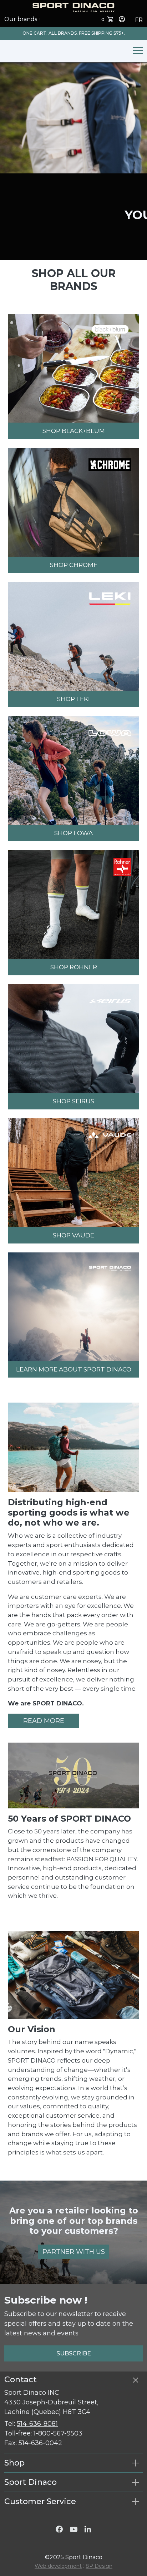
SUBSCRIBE (74, 2353)
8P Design (99, 2566)
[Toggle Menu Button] (136, 51)
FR (139, 20)
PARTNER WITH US (74, 2252)
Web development (58, 2566)
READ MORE (44, 1721)
